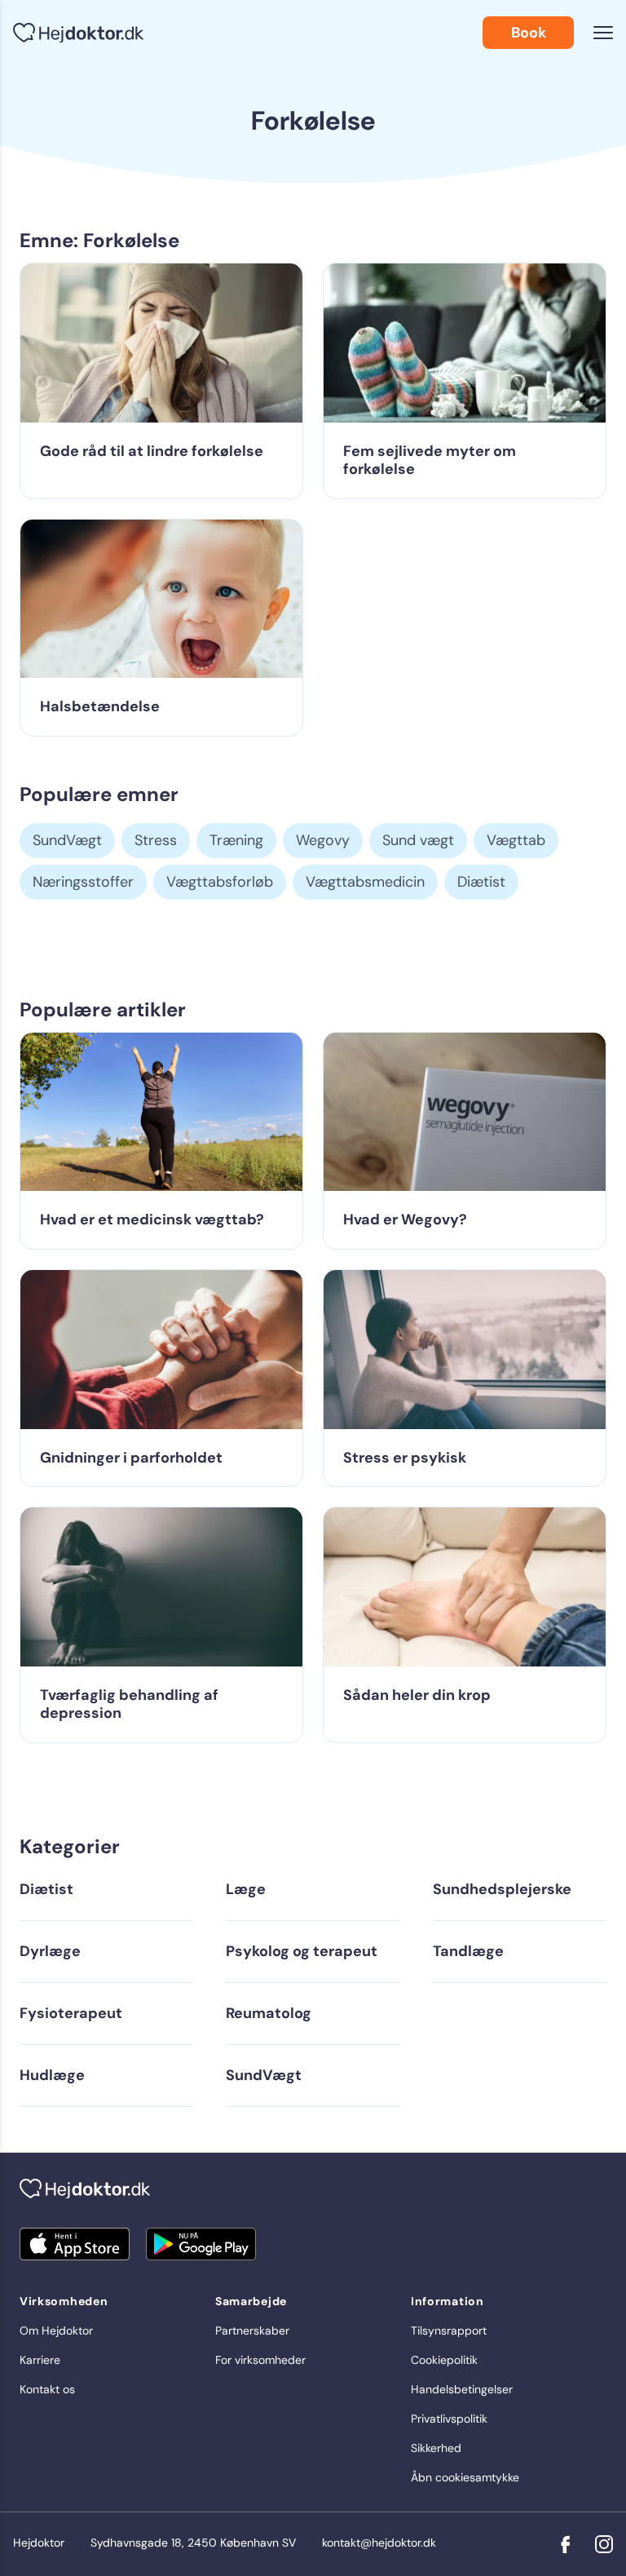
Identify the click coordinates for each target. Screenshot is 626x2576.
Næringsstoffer (83, 882)
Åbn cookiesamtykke (465, 2477)
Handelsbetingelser (462, 2389)
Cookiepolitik (444, 2360)
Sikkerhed (436, 2448)
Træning (236, 840)
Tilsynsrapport (449, 2330)
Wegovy (323, 840)
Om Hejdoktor (56, 2330)
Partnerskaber (252, 2330)
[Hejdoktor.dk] (78, 33)
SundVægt (67, 840)
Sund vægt (418, 840)
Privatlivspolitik (449, 2419)
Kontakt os (47, 2389)
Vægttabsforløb (220, 882)
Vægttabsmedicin (365, 882)
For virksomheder (260, 2360)
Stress (156, 840)
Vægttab (516, 840)
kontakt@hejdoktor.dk (379, 2543)
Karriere (40, 2360)
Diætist (481, 882)
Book (529, 33)
